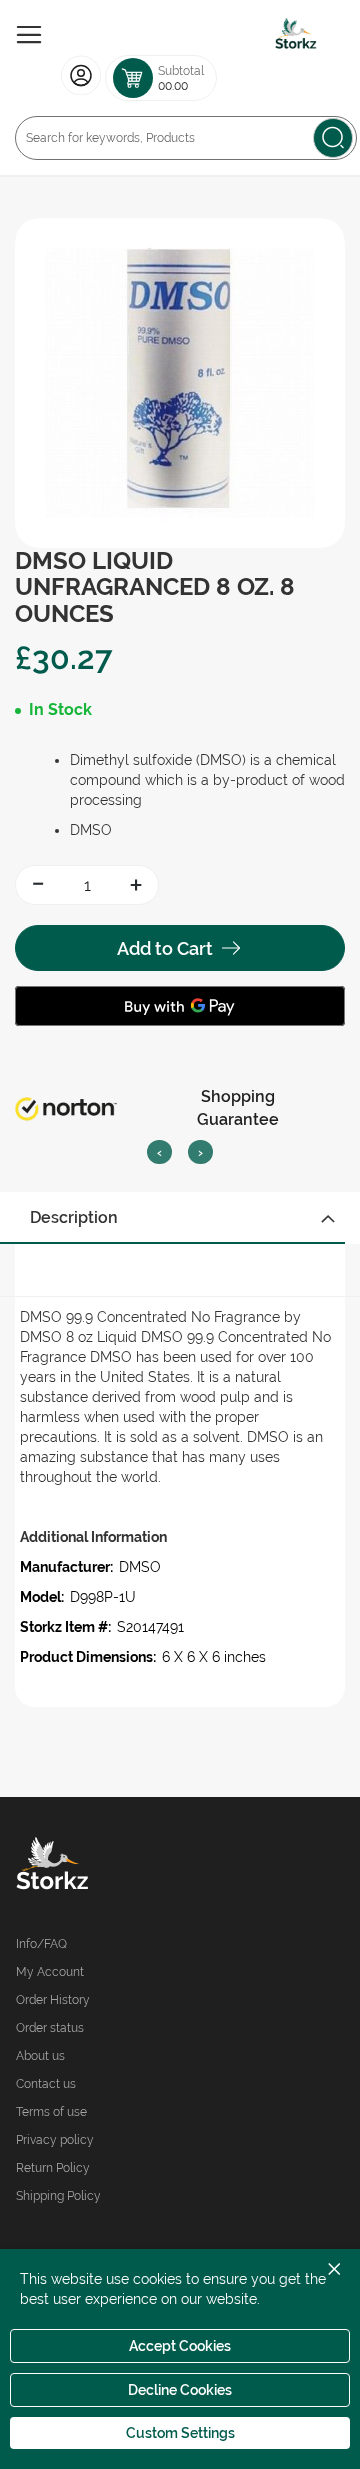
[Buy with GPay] (180, 1006)
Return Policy (53, 2168)
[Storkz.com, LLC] (98, 1866)
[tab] (180, 1218)
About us (40, 2056)
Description (74, 1217)
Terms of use (51, 2112)
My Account (50, 1972)
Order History (53, 2000)
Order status (50, 2028)
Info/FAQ (41, 1944)
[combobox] (186, 138)
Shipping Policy (58, 2196)
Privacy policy (55, 2140)
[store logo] (296, 35)
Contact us (46, 2084)
